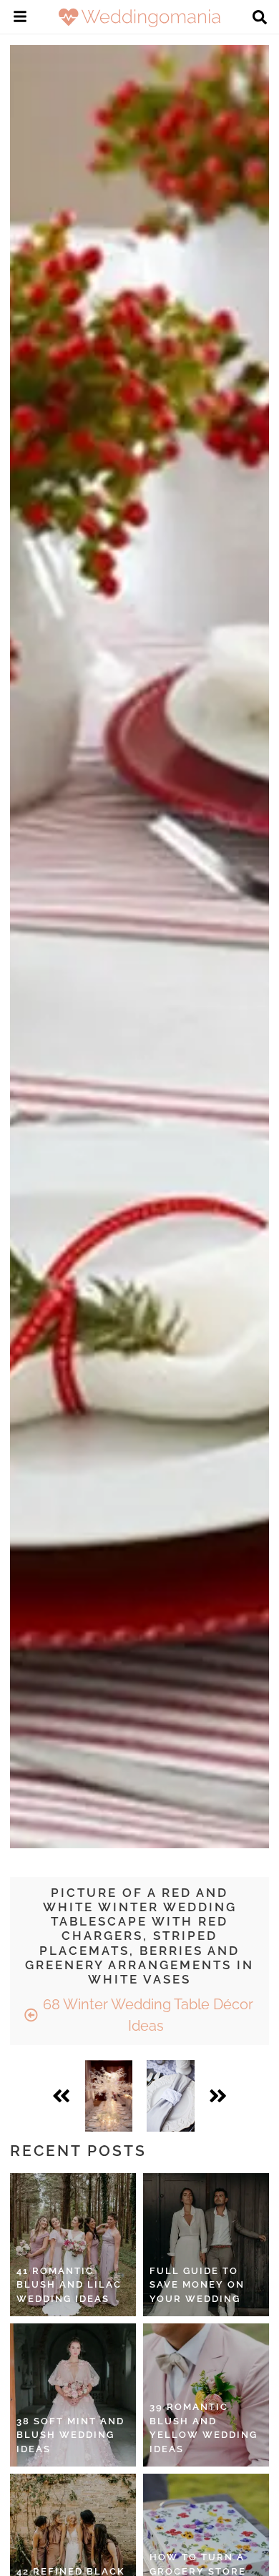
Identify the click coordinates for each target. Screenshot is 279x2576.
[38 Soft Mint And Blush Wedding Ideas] (73, 2395)
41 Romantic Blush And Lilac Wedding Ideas (69, 2285)
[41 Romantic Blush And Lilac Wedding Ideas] (73, 2245)
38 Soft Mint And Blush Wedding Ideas (70, 2435)
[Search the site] (260, 19)
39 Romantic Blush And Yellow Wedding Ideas (204, 2428)
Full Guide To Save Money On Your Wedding (197, 2285)
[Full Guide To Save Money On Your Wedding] (206, 2245)
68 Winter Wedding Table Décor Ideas (146, 2015)
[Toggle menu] (20, 19)
